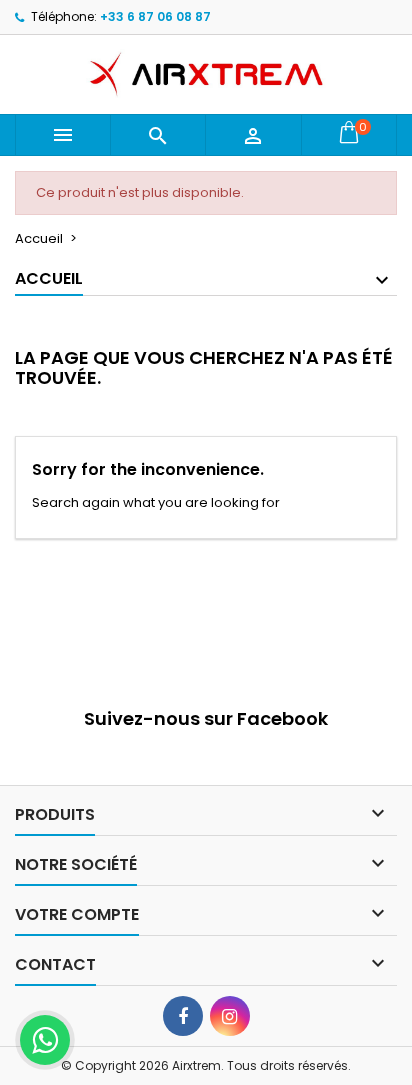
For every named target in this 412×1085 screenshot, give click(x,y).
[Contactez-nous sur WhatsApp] (45, 1040)
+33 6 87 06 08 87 (155, 16)
